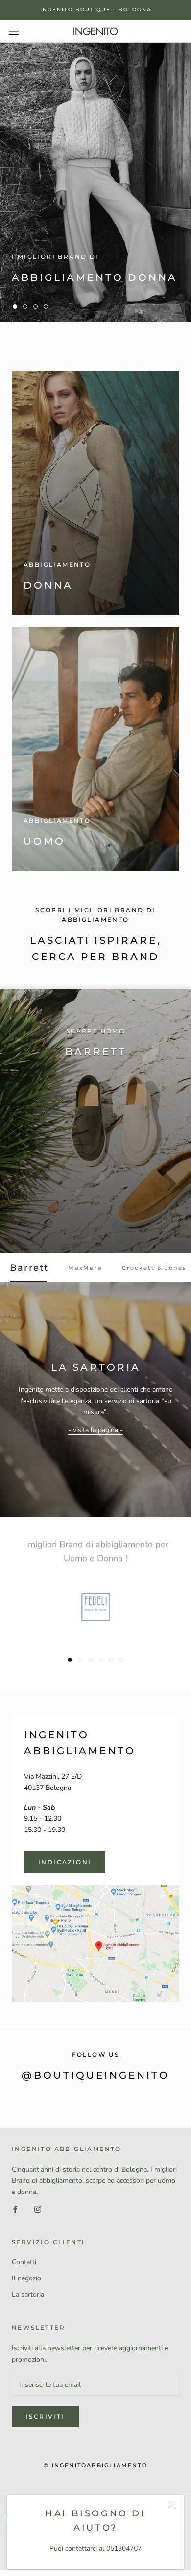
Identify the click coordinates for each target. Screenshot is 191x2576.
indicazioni (65, 1862)
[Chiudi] (173, 2506)
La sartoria (28, 2294)
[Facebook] (15, 2208)
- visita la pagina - (95, 1430)
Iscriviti (45, 2416)
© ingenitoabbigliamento (95, 2465)
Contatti (24, 2262)
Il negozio (26, 2278)
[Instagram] (38, 2208)
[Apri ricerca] (14, 31)
